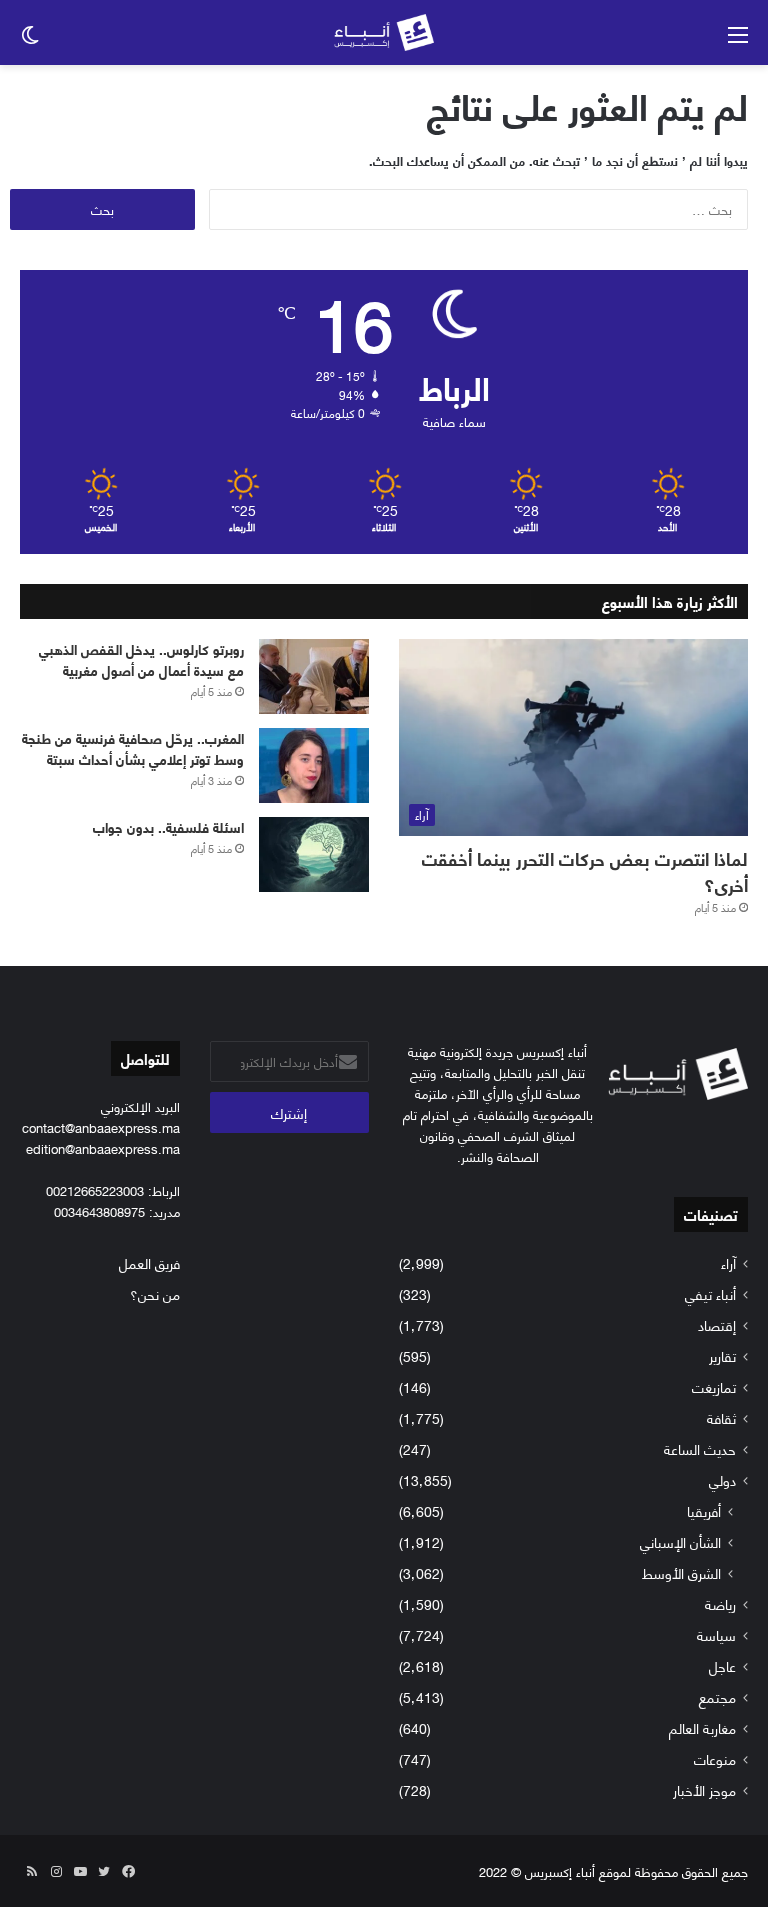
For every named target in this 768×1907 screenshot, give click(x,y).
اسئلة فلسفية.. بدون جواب (168, 826)
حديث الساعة (700, 1448)
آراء (728, 1262)
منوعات (715, 1758)
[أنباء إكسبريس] (384, 32)
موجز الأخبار (704, 1789)
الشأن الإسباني (680, 1541)
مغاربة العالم (702, 1727)
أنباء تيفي (710, 1293)
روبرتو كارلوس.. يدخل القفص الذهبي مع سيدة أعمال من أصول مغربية (141, 659)
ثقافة (721, 1417)
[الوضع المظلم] (30, 40)
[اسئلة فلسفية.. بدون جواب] (314, 854)
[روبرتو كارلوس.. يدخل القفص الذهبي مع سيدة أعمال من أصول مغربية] (314, 676)
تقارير (722, 1355)
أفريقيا (704, 1510)
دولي (722, 1479)
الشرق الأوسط (681, 1572)
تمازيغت (714, 1386)
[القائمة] (738, 40)
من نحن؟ (155, 1293)
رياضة (720, 1603)
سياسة (716, 1634)
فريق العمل (149, 1262)
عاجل (722, 1665)
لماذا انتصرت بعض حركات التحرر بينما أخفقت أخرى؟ (585, 870)
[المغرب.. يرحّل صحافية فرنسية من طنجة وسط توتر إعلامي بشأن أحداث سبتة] (314, 765)
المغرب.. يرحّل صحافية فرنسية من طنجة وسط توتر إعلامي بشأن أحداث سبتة (133, 748)
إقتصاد (717, 1324)
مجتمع (717, 1696)
